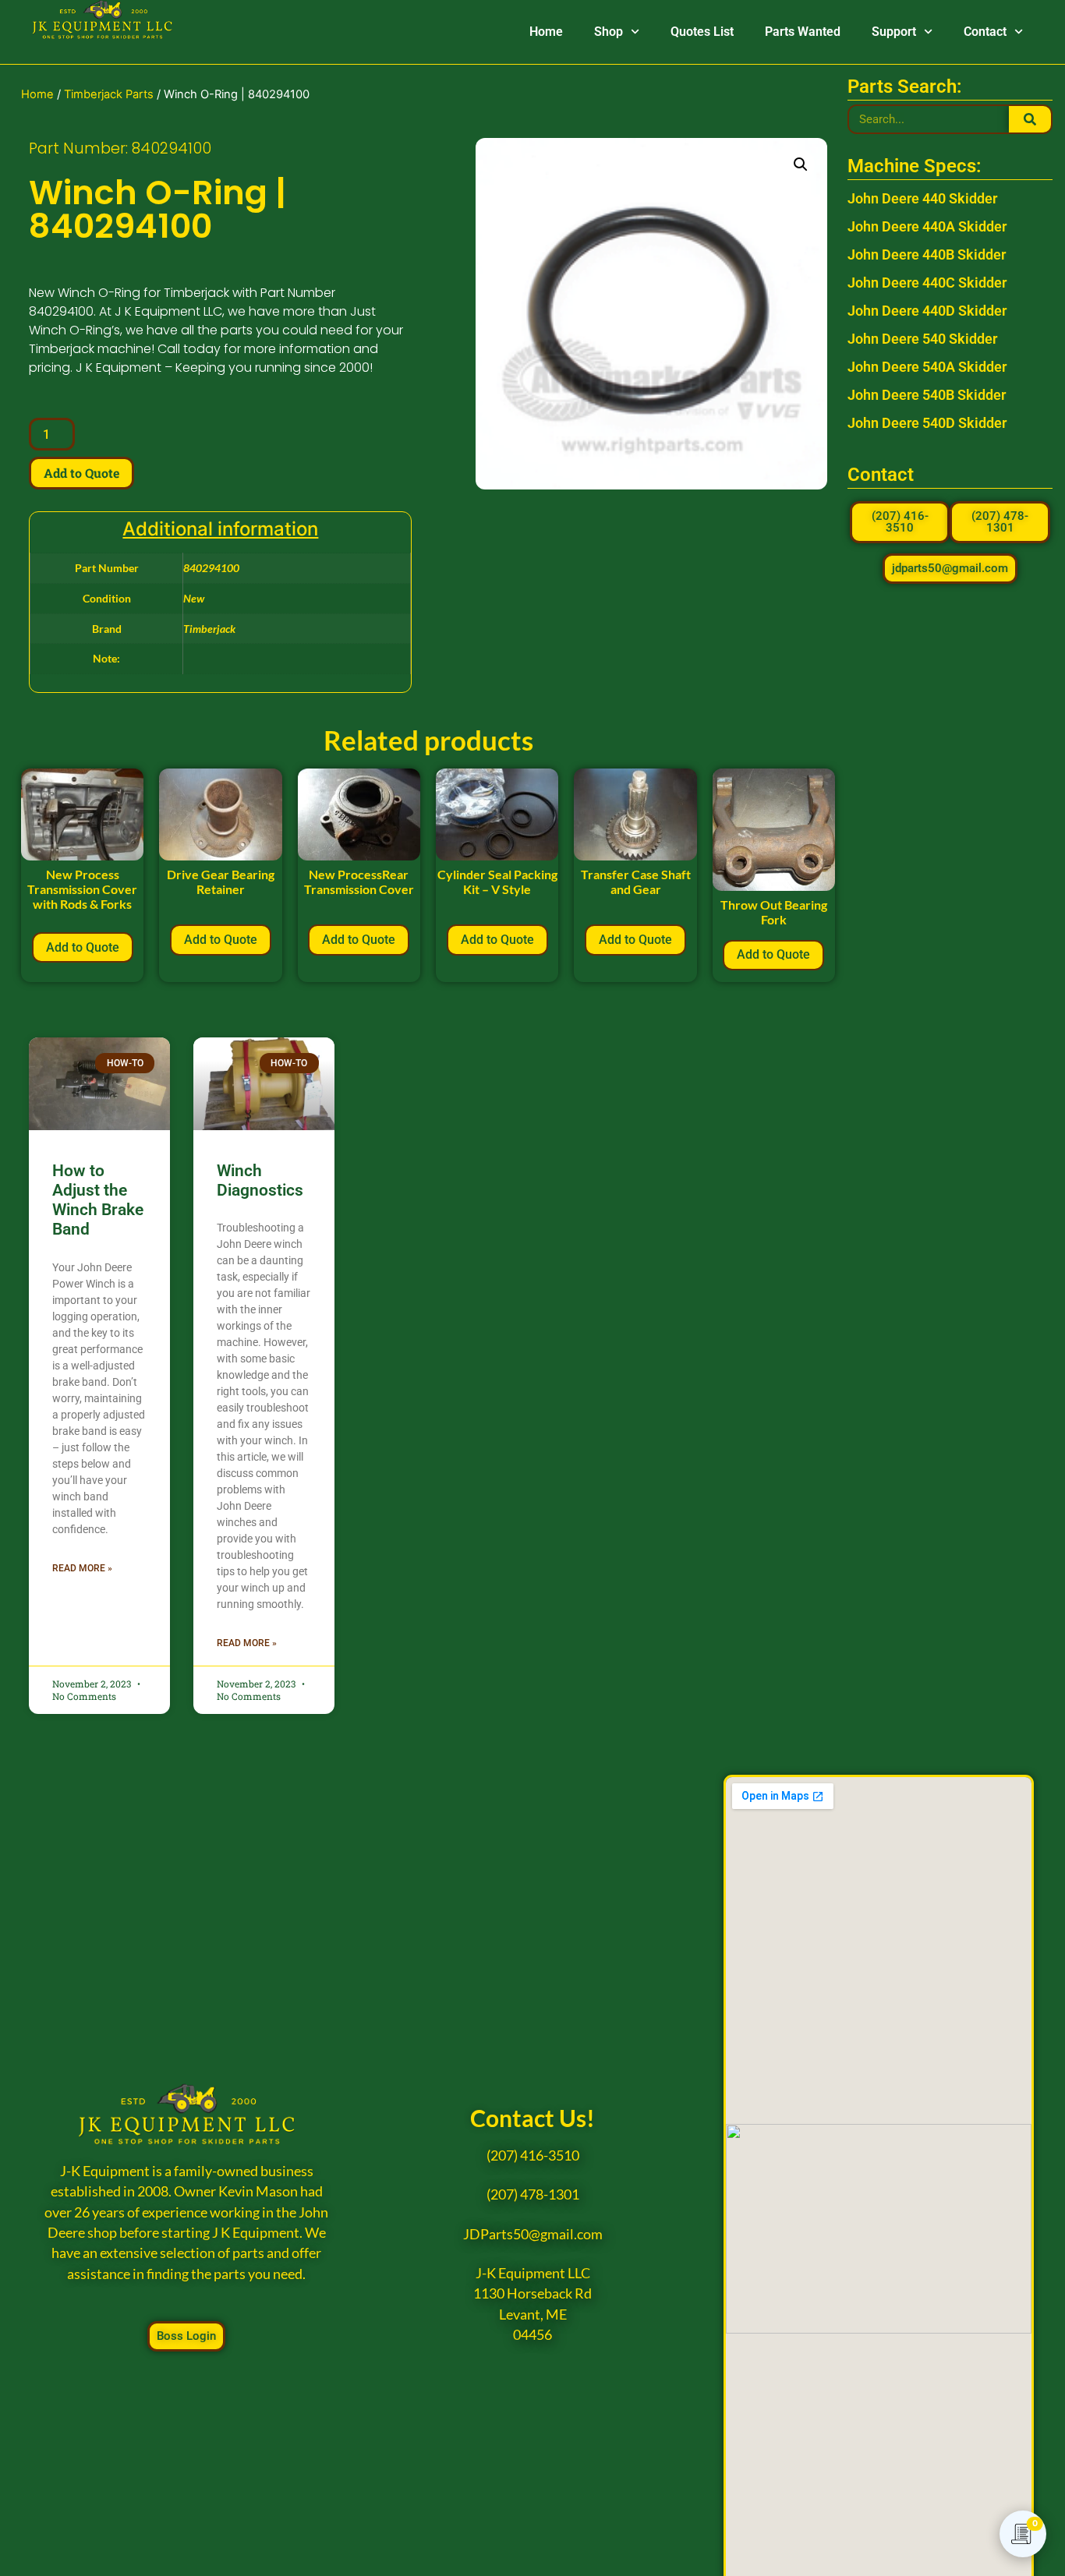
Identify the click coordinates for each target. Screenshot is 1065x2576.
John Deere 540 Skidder (922, 339)
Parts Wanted (803, 32)
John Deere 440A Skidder (927, 226)
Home (546, 32)
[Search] (1030, 119)
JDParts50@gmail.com (533, 2234)
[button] (801, 164)
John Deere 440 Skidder (922, 198)
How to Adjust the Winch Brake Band (98, 1200)
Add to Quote (81, 473)
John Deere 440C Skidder (927, 283)
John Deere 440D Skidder (927, 311)
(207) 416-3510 (533, 2156)
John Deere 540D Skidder (927, 423)
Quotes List (702, 32)
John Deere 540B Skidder (927, 395)
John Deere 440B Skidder (927, 254)
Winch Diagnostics (260, 1180)
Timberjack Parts (109, 94)
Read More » (82, 1568)
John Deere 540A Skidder (927, 367)
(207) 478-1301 (533, 2194)
